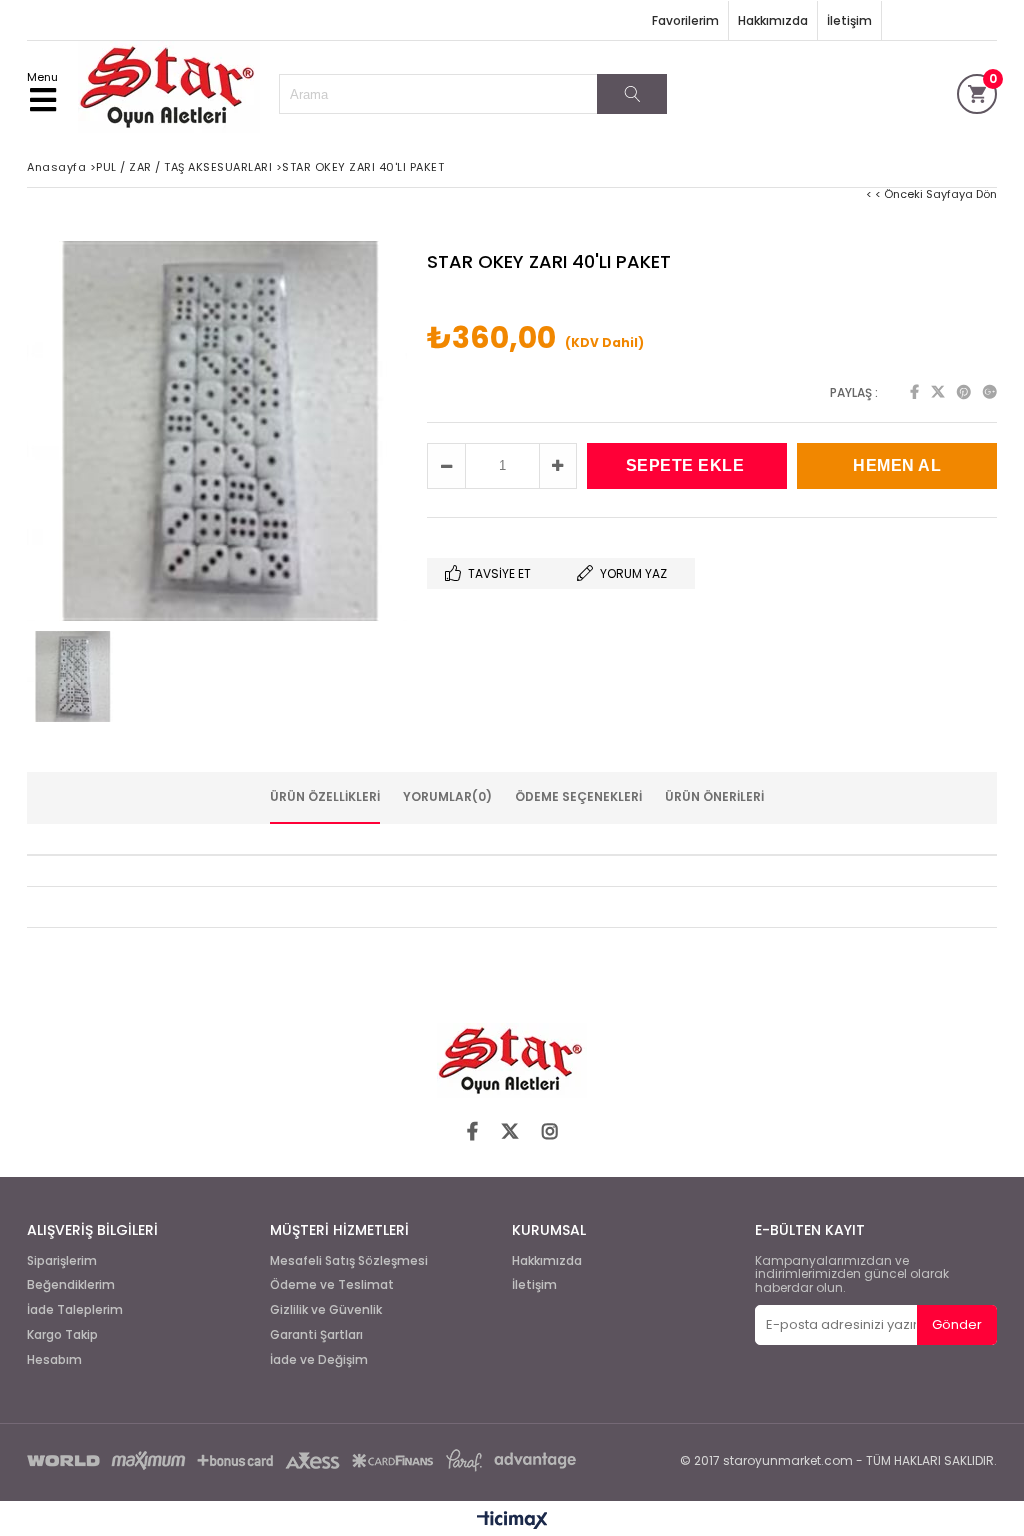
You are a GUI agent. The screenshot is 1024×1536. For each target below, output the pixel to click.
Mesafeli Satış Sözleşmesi (349, 1261)
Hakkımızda (773, 20)
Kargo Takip (62, 1335)
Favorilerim (685, 20)
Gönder (957, 1324)
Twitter (938, 392)
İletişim (849, 20)
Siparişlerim (62, 1261)
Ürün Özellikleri (325, 796)
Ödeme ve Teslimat (332, 1285)
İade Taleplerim (75, 1310)
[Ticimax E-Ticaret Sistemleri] (512, 1521)
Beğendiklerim (71, 1285)
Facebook (914, 392)
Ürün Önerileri (714, 796)
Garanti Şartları (316, 1335)
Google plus (990, 392)
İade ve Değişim (319, 1360)
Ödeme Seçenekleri (578, 796)
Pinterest (964, 392)
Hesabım (54, 1360)
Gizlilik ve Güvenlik (326, 1310)
